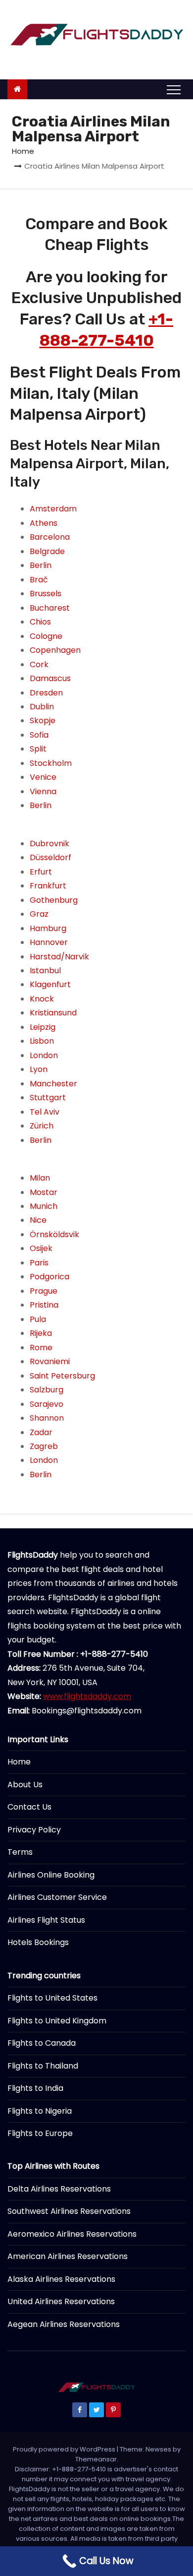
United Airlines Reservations (61, 2301)
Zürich (42, 1126)
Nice (38, 1220)
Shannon (47, 1418)
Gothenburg (54, 900)
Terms (20, 1852)
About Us (25, 1785)
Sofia (39, 735)
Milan (40, 1178)
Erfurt (41, 872)
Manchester (53, 1084)
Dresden (46, 693)
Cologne (46, 636)
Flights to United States (52, 1998)
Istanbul (45, 971)
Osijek (41, 1248)
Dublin (42, 707)
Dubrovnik (49, 844)
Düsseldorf (50, 857)
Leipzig (43, 1027)
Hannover (49, 942)
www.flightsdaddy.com (87, 1696)
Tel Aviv (45, 1112)
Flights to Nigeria (40, 2111)
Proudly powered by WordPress (65, 2449)
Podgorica (49, 1277)
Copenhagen (55, 650)
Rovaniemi (50, 1361)
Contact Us (29, 1807)
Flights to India (35, 2088)
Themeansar (96, 2459)
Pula (38, 1319)
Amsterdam (53, 509)
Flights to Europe (40, 2133)
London (44, 1055)
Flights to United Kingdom (57, 2021)
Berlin (41, 565)
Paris (39, 1263)
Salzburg (47, 1390)
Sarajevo (47, 1404)
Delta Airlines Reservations (59, 2189)
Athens (44, 523)
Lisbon (42, 1041)
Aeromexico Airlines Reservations (72, 2234)
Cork (39, 664)
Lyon (39, 1069)
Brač (39, 580)
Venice (43, 777)
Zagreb (44, 1446)
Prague (44, 1291)
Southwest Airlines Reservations (69, 2211)
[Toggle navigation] (174, 89)
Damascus (50, 678)
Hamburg (48, 928)
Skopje (43, 721)
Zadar (41, 1432)
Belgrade (47, 551)
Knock (42, 999)
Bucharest (50, 608)
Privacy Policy (34, 1830)
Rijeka (41, 1333)
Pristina (44, 1305)
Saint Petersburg (62, 1376)
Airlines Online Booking (51, 1875)
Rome (41, 1348)
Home (23, 151)
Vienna (43, 791)
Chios (40, 622)
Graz (39, 914)
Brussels (46, 594)
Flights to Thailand (43, 2066)
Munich (44, 1206)
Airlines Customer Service (57, 1897)
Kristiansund (53, 1013)
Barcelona (50, 537)
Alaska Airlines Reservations (61, 2279)
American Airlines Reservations (68, 2256)
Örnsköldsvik (54, 1234)
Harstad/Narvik (59, 957)
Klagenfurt (50, 984)
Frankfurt (48, 886)
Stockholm (51, 763)
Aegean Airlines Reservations (64, 2324)
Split (38, 749)
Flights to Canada (42, 2043)
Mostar (44, 1192)
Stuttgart (48, 1098)
